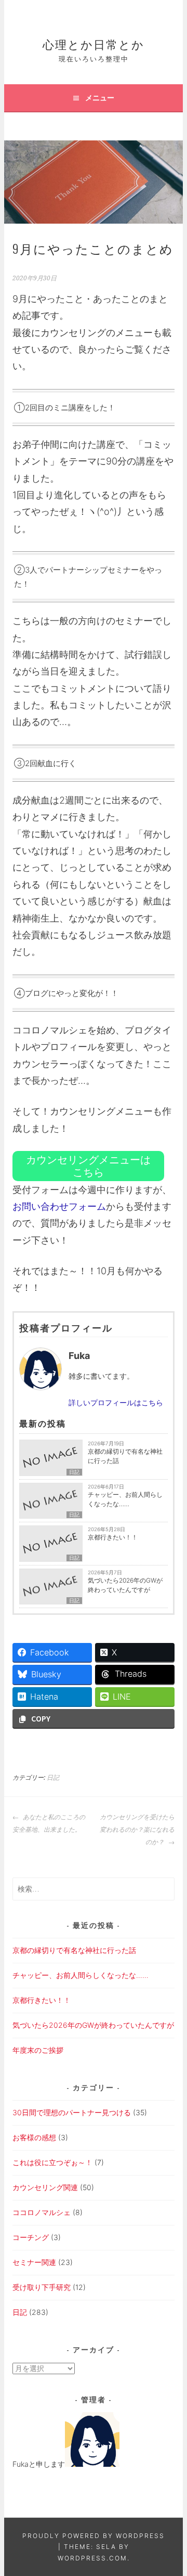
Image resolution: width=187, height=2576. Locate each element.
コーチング (31, 2237)
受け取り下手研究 (42, 2287)
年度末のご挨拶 (38, 2050)
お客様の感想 (34, 2137)
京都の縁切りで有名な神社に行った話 (125, 1456)
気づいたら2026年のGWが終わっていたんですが (125, 1585)
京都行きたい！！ (113, 1537)
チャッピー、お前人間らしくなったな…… (125, 1499)
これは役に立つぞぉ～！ (52, 2162)
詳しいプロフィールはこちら (116, 1402)
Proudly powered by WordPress (94, 2536)
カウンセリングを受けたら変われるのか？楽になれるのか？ (137, 1830)
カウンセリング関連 (45, 2187)
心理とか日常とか (94, 44)
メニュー (100, 98)
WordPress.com (92, 2558)
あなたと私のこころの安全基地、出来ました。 (49, 1823)
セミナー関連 (34, 2262)
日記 (74, 1472)
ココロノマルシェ (42, 2212)
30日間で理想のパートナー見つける (72, 2112)
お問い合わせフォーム (59, 1206)
